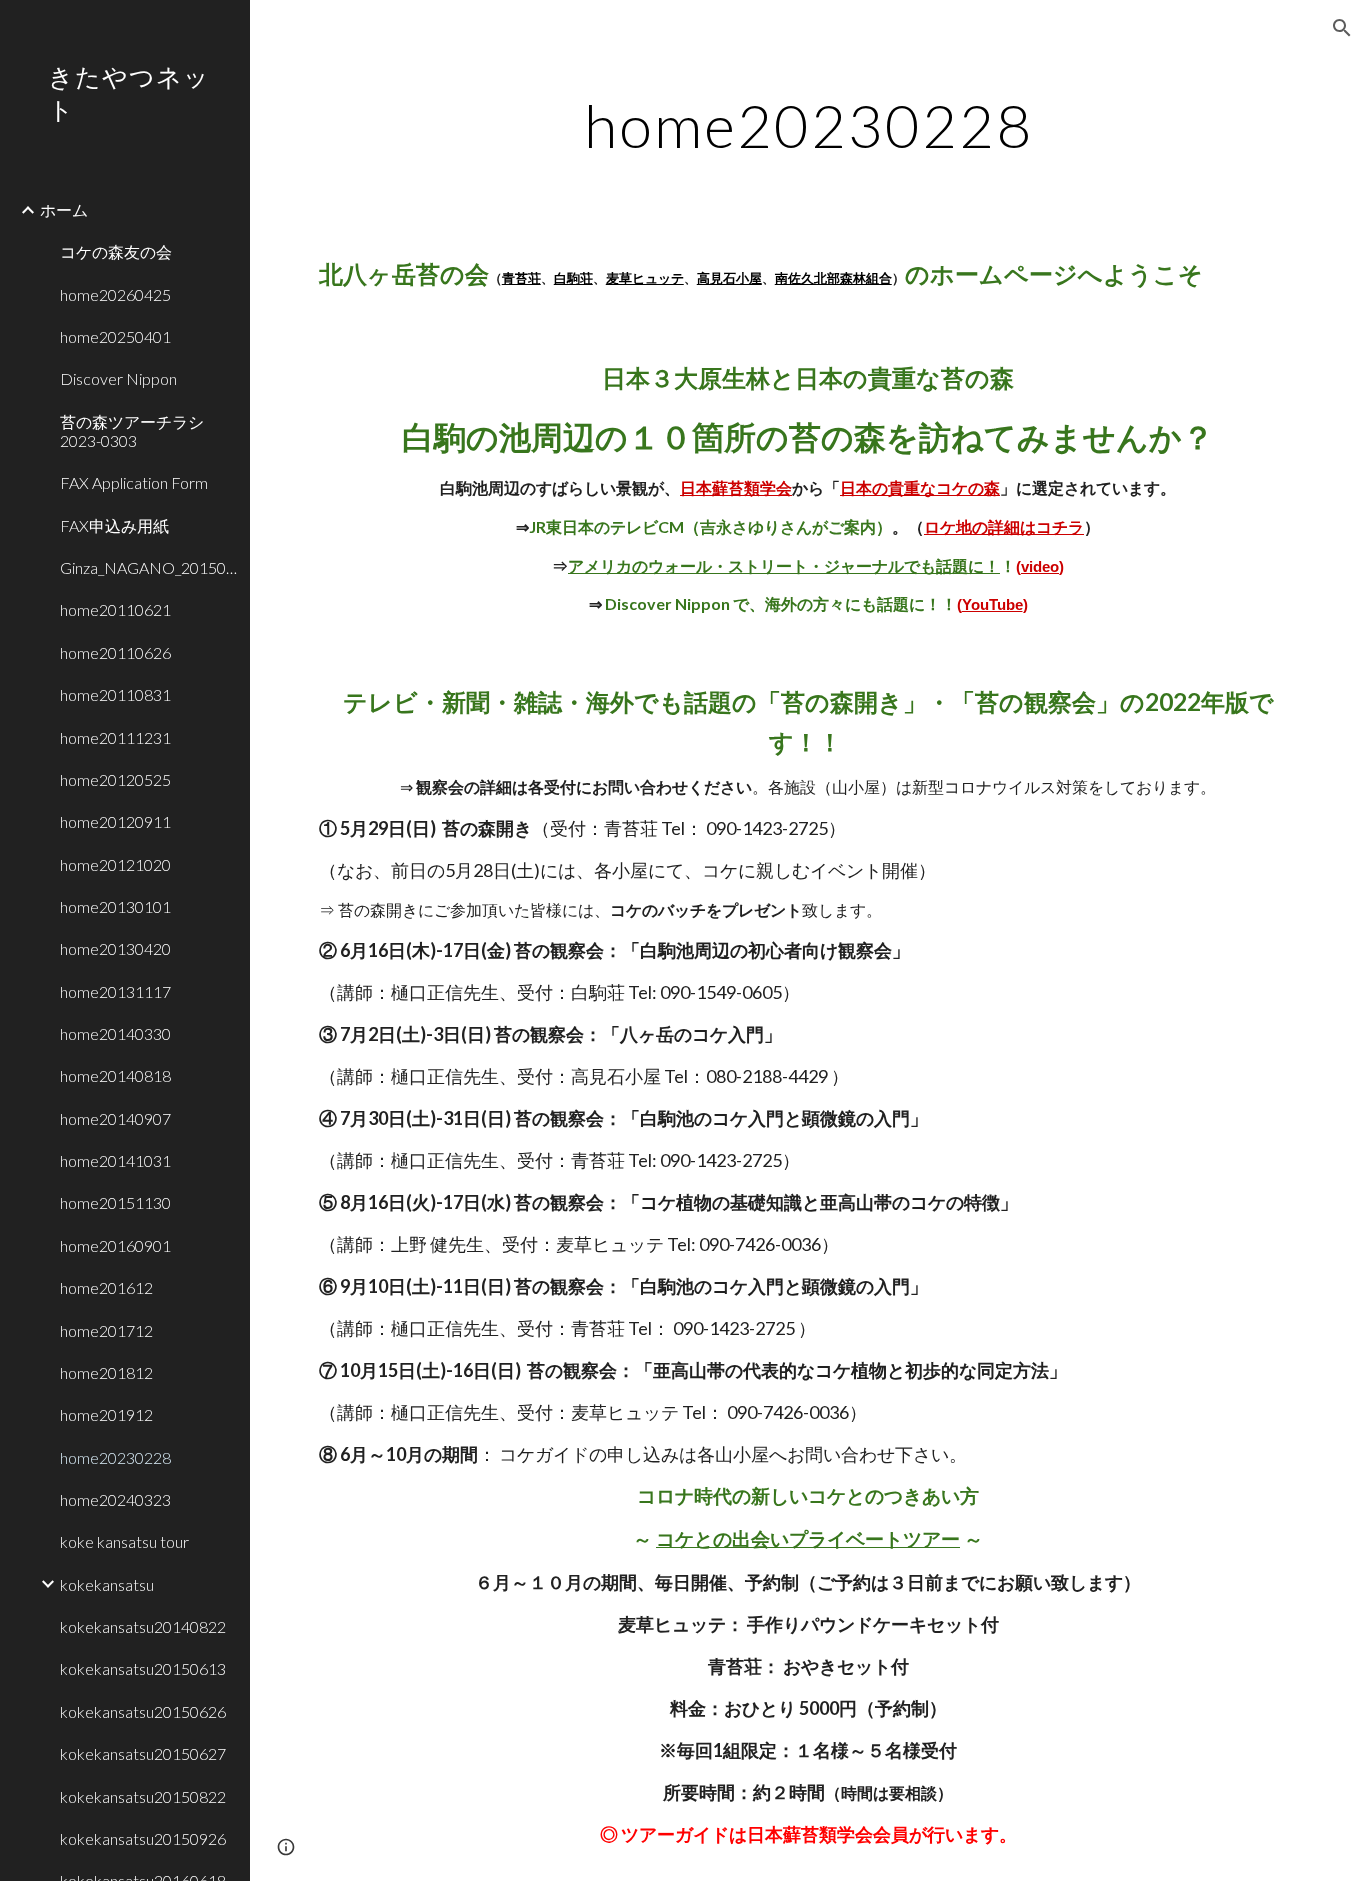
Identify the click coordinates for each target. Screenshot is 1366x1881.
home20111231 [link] (115, 737)
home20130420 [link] (115, 948)
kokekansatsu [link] (107, 1584)
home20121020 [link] (115, 864)
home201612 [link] (106, 1287)
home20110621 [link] (115, 609)
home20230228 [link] (115, 1457)
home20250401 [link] (115, 336)
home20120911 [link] (115, 821)
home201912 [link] (106, 1414)
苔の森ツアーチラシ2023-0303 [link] (132, 431)
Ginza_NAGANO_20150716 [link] (149, 567)
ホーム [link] (64, 209)
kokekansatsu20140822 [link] (143, 1626)
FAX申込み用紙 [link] (114, 525)
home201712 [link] (106, 1330)
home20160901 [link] (115, 1245)
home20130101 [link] (115, 906)
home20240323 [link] (115, 1499)
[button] (1342, 28)
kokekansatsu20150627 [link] (143, 1753)
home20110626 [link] (115, 652)
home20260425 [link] (115, 294)
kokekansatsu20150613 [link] (143, 1668)
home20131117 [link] (115, 991)
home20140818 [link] (115, 1075)
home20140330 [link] (115, 1033)
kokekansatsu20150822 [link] (143, 1796)
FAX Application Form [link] (134, 482)
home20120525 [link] (115, 779)
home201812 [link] (106, 1372)
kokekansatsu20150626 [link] (143, 1711)
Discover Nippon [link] (118, 378)
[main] (808, 125)
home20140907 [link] (115, 1118)
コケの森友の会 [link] (116, 251)
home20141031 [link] (115, 1160)
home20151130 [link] (115, 1202)
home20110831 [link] (115, 694)
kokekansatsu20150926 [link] (143, 1838)
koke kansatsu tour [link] (124, 1541)
